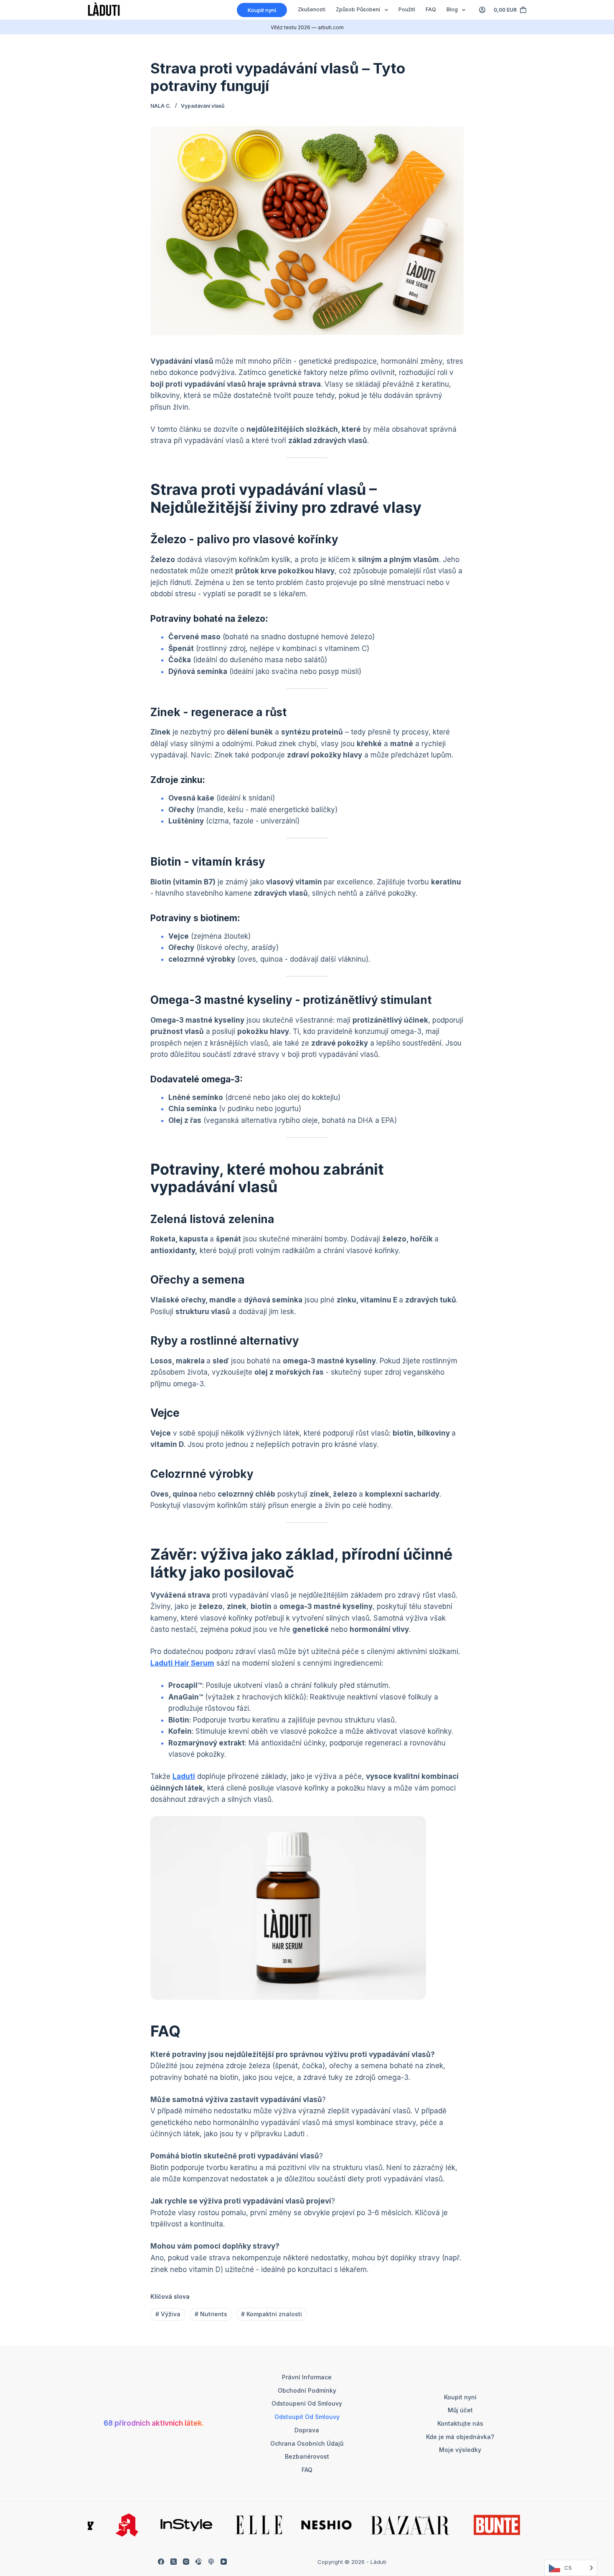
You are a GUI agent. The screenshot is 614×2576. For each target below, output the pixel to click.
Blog (452, 9)
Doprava (307, 2430)
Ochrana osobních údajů (307, 2443)
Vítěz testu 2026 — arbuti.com (307, 27)
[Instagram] (186, 2562)
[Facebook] (161, 2562)
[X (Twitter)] (174, 2562)
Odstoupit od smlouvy (307, 2417)
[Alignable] (199, 2562)
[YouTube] (224, 2562)
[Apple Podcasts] (211, 2562)
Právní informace (307, 2377)
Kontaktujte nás (460, 2423)
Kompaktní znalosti (271, 2314)
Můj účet (460, 2410)
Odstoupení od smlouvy (307, 2403)
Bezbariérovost (307, 2456)
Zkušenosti (312, 9)
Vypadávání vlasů (203, 106)
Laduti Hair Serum (182, 1663)
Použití (407, 9)
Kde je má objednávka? (460, 2437)
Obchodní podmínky (307, 2390)
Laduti (184, 1776)
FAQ (431, 9)
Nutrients (211, 2314)
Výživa (168, 2314)
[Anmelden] (482, 10)
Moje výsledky (460, 2450)
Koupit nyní (262, 10)
